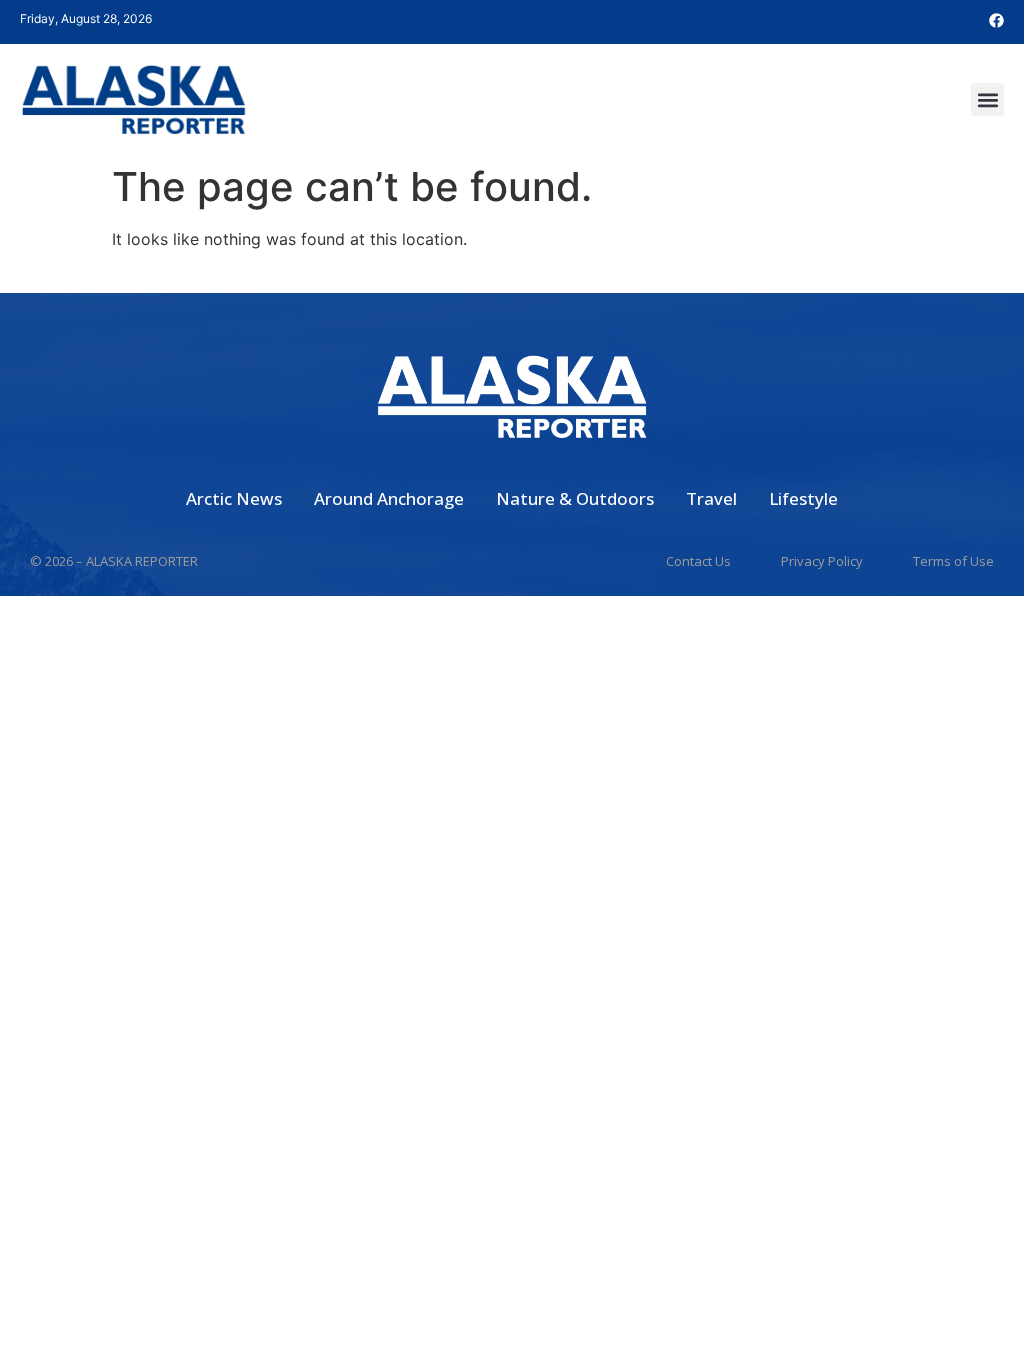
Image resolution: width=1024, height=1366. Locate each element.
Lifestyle (803, 498)
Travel (711, 498)
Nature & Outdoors (575, 498)
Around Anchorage (389, 498)
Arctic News (234, 498)
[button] (987, 99)
